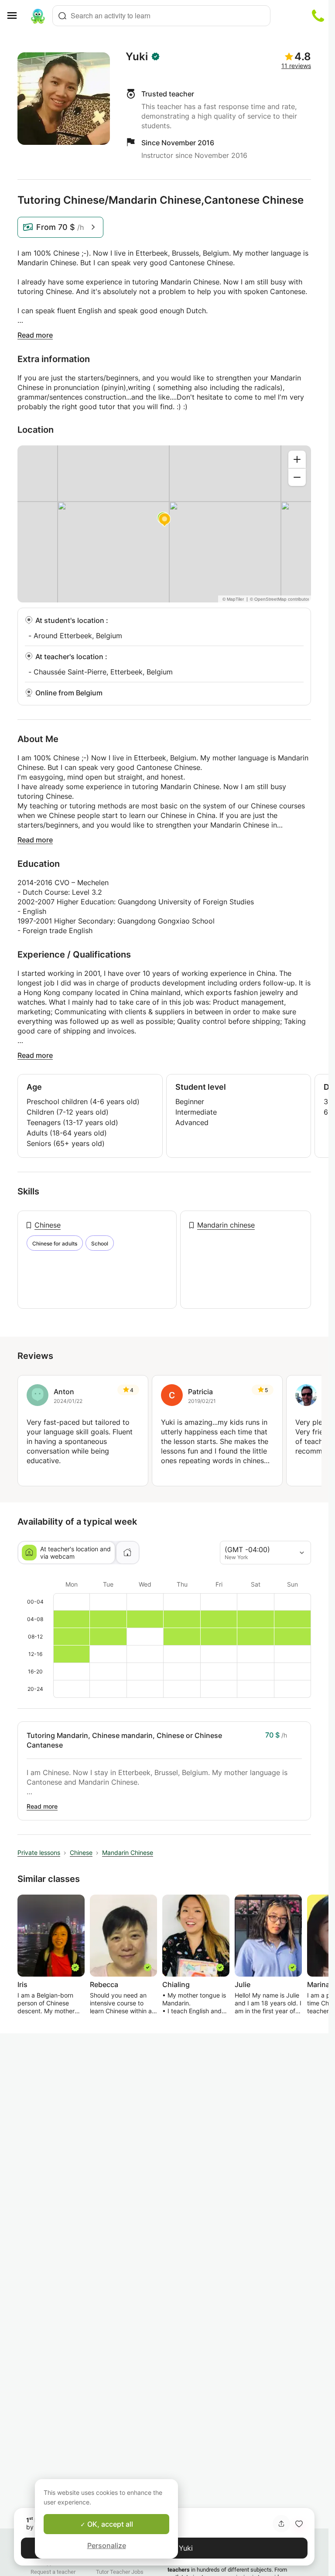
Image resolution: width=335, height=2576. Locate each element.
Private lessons (39, 1852)
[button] (299, 2524)
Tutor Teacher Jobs (120, 2572)
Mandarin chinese (226, 1225)
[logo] (38, 16)
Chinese (48, 1225)
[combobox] (161, 16)
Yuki (137, 57)
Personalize (107, 2545)
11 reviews (296, 66)
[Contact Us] (318, 16)
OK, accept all (109, 2524)
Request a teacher (53, 2572)
